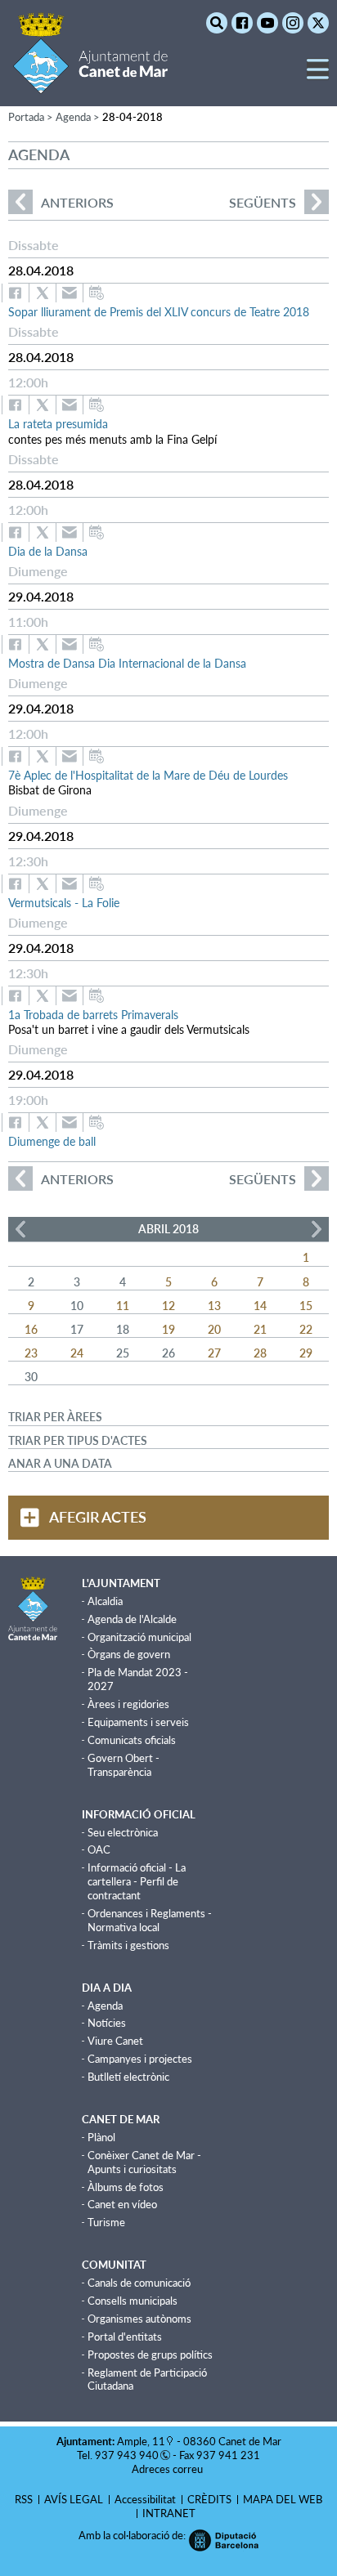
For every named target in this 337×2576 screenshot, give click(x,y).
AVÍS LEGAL (74, 2499)
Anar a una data (60, 1463)
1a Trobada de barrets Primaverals (93, 1015)
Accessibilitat (145, 2499)
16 (31, 1329)
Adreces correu (168, 2469)
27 (214, 1353)
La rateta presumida (58, 424)
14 (260, 1306)
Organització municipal (139, 1637)
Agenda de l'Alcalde (132, 1619)
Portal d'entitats (125, 2337)
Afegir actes (98, 1517)
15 (306, 1306)
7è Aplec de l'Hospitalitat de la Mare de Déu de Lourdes (148, 775)
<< (20, 1229)
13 (214, 1306)
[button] (318, 76)
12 (168, 1306)
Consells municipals (133, 2301)
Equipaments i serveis (138, 1722)
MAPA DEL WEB (283, 2499)
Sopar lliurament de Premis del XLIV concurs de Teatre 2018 (159, 312)
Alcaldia (105, 1601)
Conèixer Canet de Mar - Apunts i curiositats (144, 2162)
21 (260, 1329)
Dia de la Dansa (48, 551)
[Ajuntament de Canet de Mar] (90, 84)
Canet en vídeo (122, 2204)
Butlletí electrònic (128, 2077)
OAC (99, 1849)
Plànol (101, 2137)
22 (306, 1329)
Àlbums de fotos (126, 2187)
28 (260, 1353)
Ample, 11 (141, 2441)
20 (214, 1329)
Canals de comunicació (139, 2283)
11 (123, 1306)
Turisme (106, 2222)
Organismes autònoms (139, 2319)
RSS (24, 2499)
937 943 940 (127, 2455)
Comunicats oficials (132, 1740)
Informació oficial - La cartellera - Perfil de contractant (137, 1881)
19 (168, 1329)
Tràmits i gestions (128, 1945)
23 (31, 1353)
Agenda (105, 2006)
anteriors (61, 202)
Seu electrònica (123, 1832)
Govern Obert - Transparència (124, 1765)
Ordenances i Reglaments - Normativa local (150, 1920)
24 (77, 1353)
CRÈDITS (209, 2499)
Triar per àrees (55, 1417)
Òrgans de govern (129, 1654)
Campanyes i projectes (140, 2059)
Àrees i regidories (128, 1704)
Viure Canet (115, 2041)
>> (317, 1229)
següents (263, 202)
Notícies (107, 2023)
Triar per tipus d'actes (78, 1440)
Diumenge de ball (52, 1141)
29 (306, 1353)
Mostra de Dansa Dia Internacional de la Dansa (127, 663)
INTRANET (169, 2513)
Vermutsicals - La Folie (64, 903)
